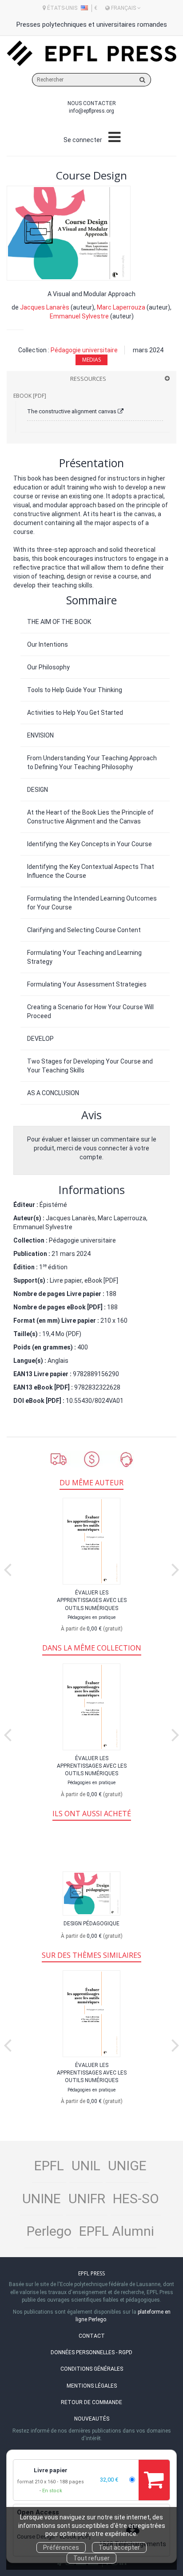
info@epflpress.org (91, 111)
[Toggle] (114, 138)
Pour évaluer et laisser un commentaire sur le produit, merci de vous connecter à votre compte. (92, 1148)
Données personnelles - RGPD (91, 2352)
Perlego (49, 2231)
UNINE (42, 2199)
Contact (92, 2336)
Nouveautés (92, 2419)
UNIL (86, 2166)
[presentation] (8, 1568)
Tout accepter (119, 2547)
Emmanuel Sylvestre (79, 316)
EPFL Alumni (117, 2231)
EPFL (49, 2166)
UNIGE (127, 2166)
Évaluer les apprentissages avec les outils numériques (92, 1600)
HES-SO (136, 2199)
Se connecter (83, 140)
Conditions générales (92, 2369)
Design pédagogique (91, 1924)
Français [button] (123, 8)
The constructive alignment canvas (72, 411)
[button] (69, 233)
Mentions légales (92, 2386)
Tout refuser (91, 2558)
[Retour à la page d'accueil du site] (91, 53)
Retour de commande (91, 2402)
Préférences (61, 2547)
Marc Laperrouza (121, 307)
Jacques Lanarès (45, 307)
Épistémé (53, 1205)
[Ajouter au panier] (154, 2480)
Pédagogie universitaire (84, 350)
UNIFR (87, 2199)
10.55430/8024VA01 (95, 1401)
